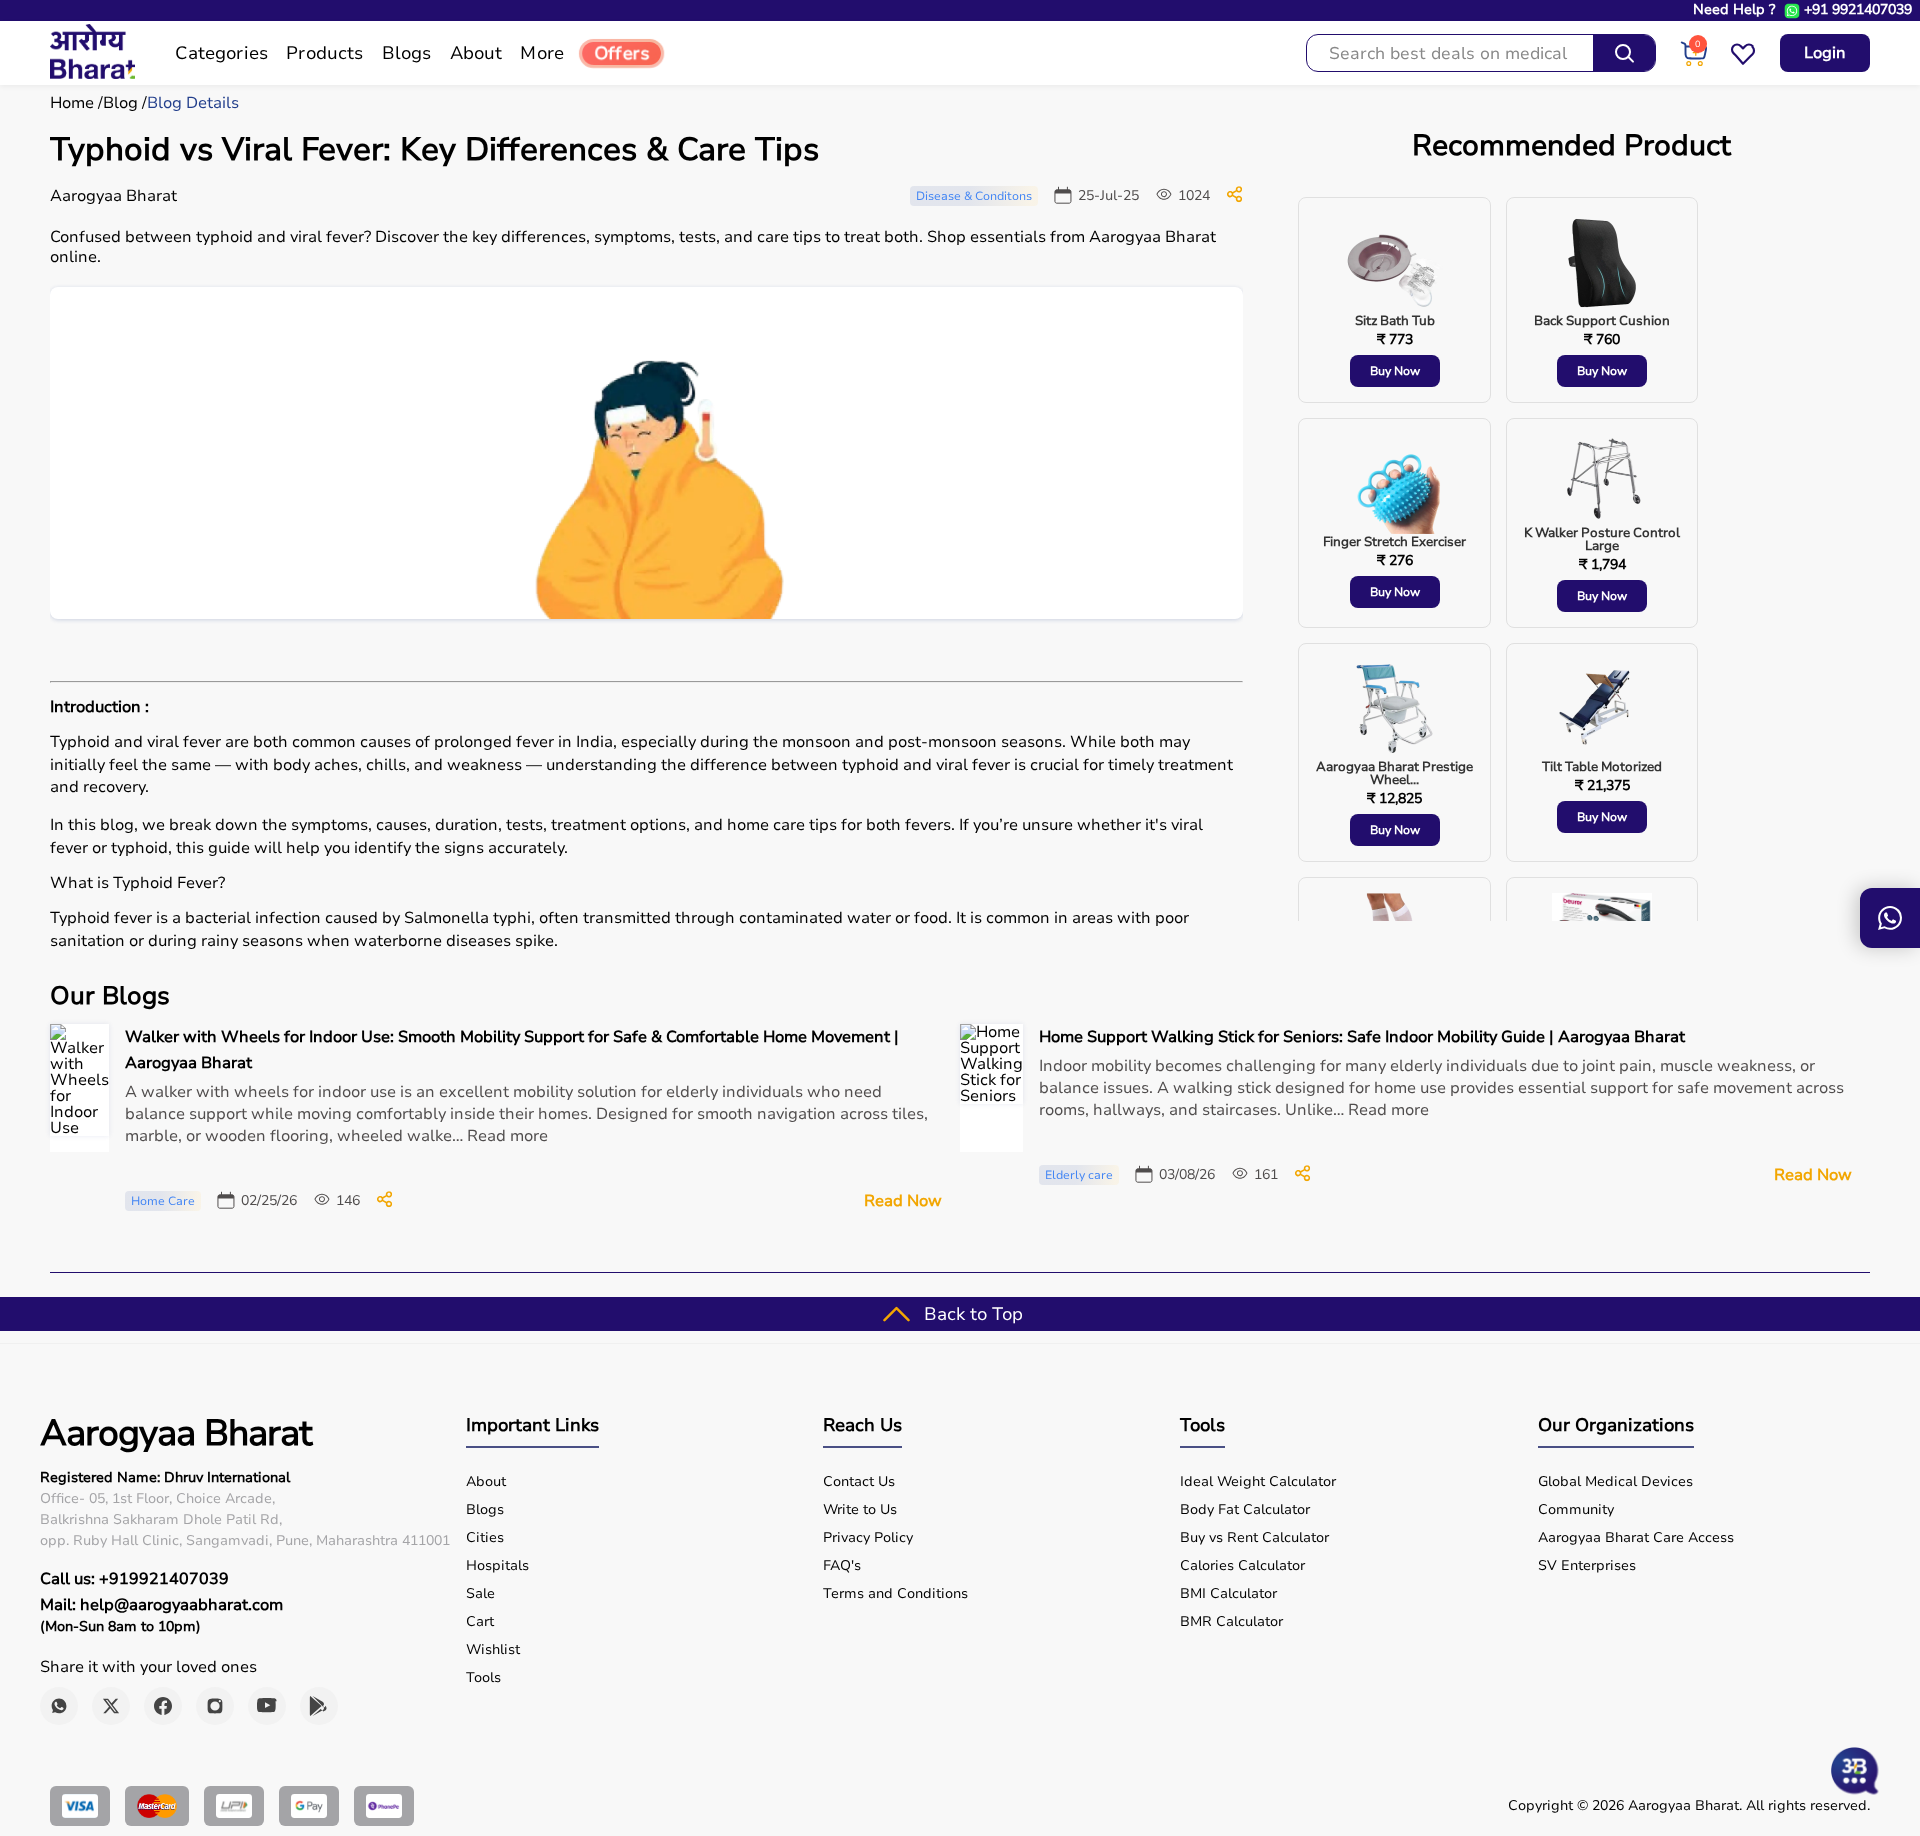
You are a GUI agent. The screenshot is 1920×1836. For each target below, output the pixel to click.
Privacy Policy (868, 1538)
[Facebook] (163, 1706)
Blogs (485, 1510)
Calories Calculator (1242, 1566)
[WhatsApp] (59, 1706)
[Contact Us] (1890, 918)
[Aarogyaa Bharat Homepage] (92, 74)
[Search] (1624, 53)
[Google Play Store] (319, 1706)
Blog (120, 103)
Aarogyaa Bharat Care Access (1636, 1538)
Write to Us (860, 1510)
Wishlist (493, 1650)
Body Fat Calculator (1245, 1510)
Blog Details (193, 103)
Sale (480, 1594)
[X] (111, 1706)
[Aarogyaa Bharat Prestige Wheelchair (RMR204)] (1395, 710)
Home (72, 103)
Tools (483, 1678)
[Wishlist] (1743, 62)
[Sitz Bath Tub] (1395, 264)
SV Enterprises (1587, 1566)
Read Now (903, 1201)
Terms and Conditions (895, 1594)
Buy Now (1395, 371)
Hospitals (497, 1566)
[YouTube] (267, 1706)
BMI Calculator (1228, 1594)
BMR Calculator (1231, 1622)
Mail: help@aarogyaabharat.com (161, 1605)
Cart (480, 1622)
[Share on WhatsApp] (1234, 198)
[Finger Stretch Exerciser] (1395, 485)
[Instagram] (215, 1706)
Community (1576, 1510)
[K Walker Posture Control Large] (1602, 480)
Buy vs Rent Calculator (1254, 1538)
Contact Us (859, 1482)
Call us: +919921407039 (134, 1579)
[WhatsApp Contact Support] (1792, 11)
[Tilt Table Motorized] (1602, 710)
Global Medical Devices (1615, 1482)
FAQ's (842, 1566)
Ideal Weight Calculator (1258, 1482)
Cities (485, 1538)
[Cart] (1693, 62)
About (486, 1482)
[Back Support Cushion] (1602, 264)
